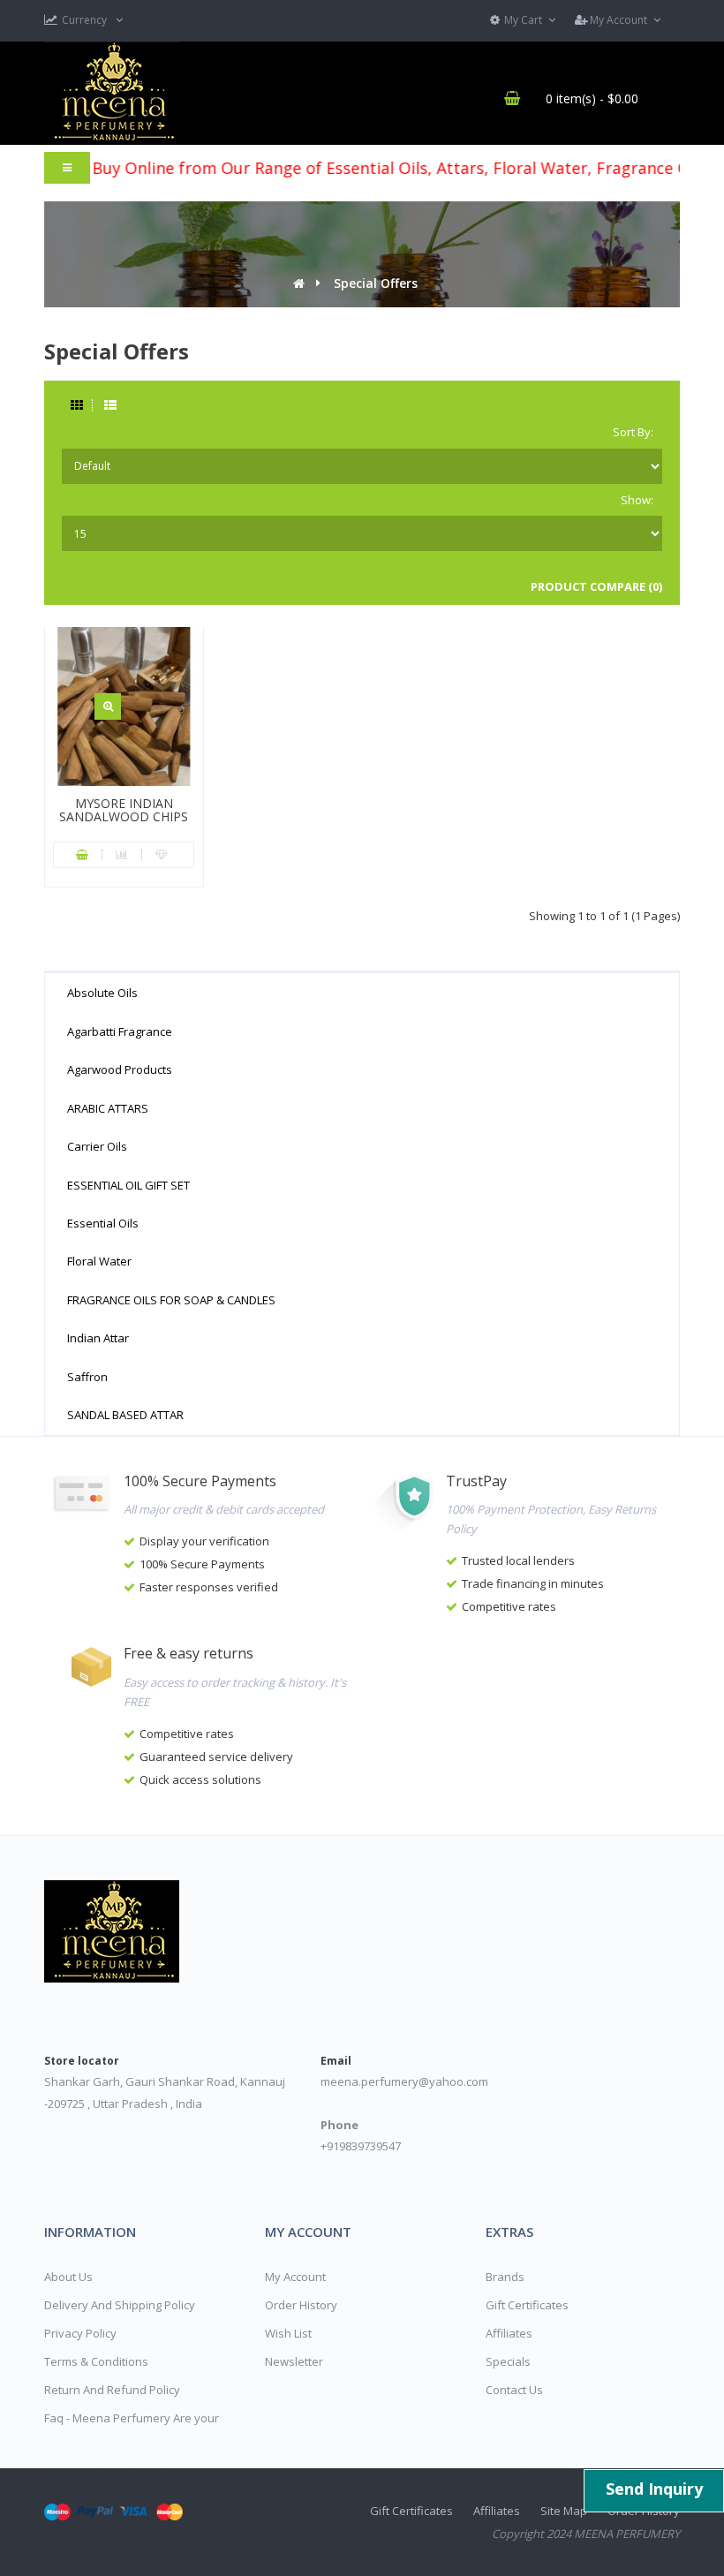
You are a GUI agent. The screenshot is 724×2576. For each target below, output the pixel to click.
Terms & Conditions (96, 2361)
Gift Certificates (527, 2305)
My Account (295, 2277)
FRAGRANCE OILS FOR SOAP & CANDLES (171, 1300)
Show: (637, 500)
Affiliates (509, 2333)
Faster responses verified (209, 1587)
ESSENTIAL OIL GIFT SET (128, 1185)
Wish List (288, 2333)
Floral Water (99, 1261)
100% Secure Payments (202, 1564)
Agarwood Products (120, 1069)
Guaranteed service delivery (216, 1756)
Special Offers (376, 283)
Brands (505, 2277)
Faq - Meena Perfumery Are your (132, 2418)
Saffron (87, 1377)
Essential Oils (103, 1223)
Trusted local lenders (518, 1560)
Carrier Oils (97, 1146)
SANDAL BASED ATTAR (125, 1415)
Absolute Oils (102, 993)
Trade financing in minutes (533, 1583)
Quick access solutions (200, 1779)
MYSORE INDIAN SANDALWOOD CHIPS (124, 810)
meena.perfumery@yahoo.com (404, 2081)
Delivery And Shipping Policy (120, 2305)
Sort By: (633, 432)
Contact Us (514, 2390)
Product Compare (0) (596, 586)
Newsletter (294, 2361)
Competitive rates (509, 1606)
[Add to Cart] (83, 855)
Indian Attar (98, 1338)
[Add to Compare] (122, 855)
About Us (68, 2277)
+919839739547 (361, 2146)
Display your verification (204, 1541)
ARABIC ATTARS (108, 1108)
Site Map (564, 2511)
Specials (508, 2361)
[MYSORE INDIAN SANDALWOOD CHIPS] (108, 706)
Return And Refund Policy (112, 2390)
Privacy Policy (80, 2333)
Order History (301, 2305)
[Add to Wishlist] (162, 855)
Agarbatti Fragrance (120, 1031)
